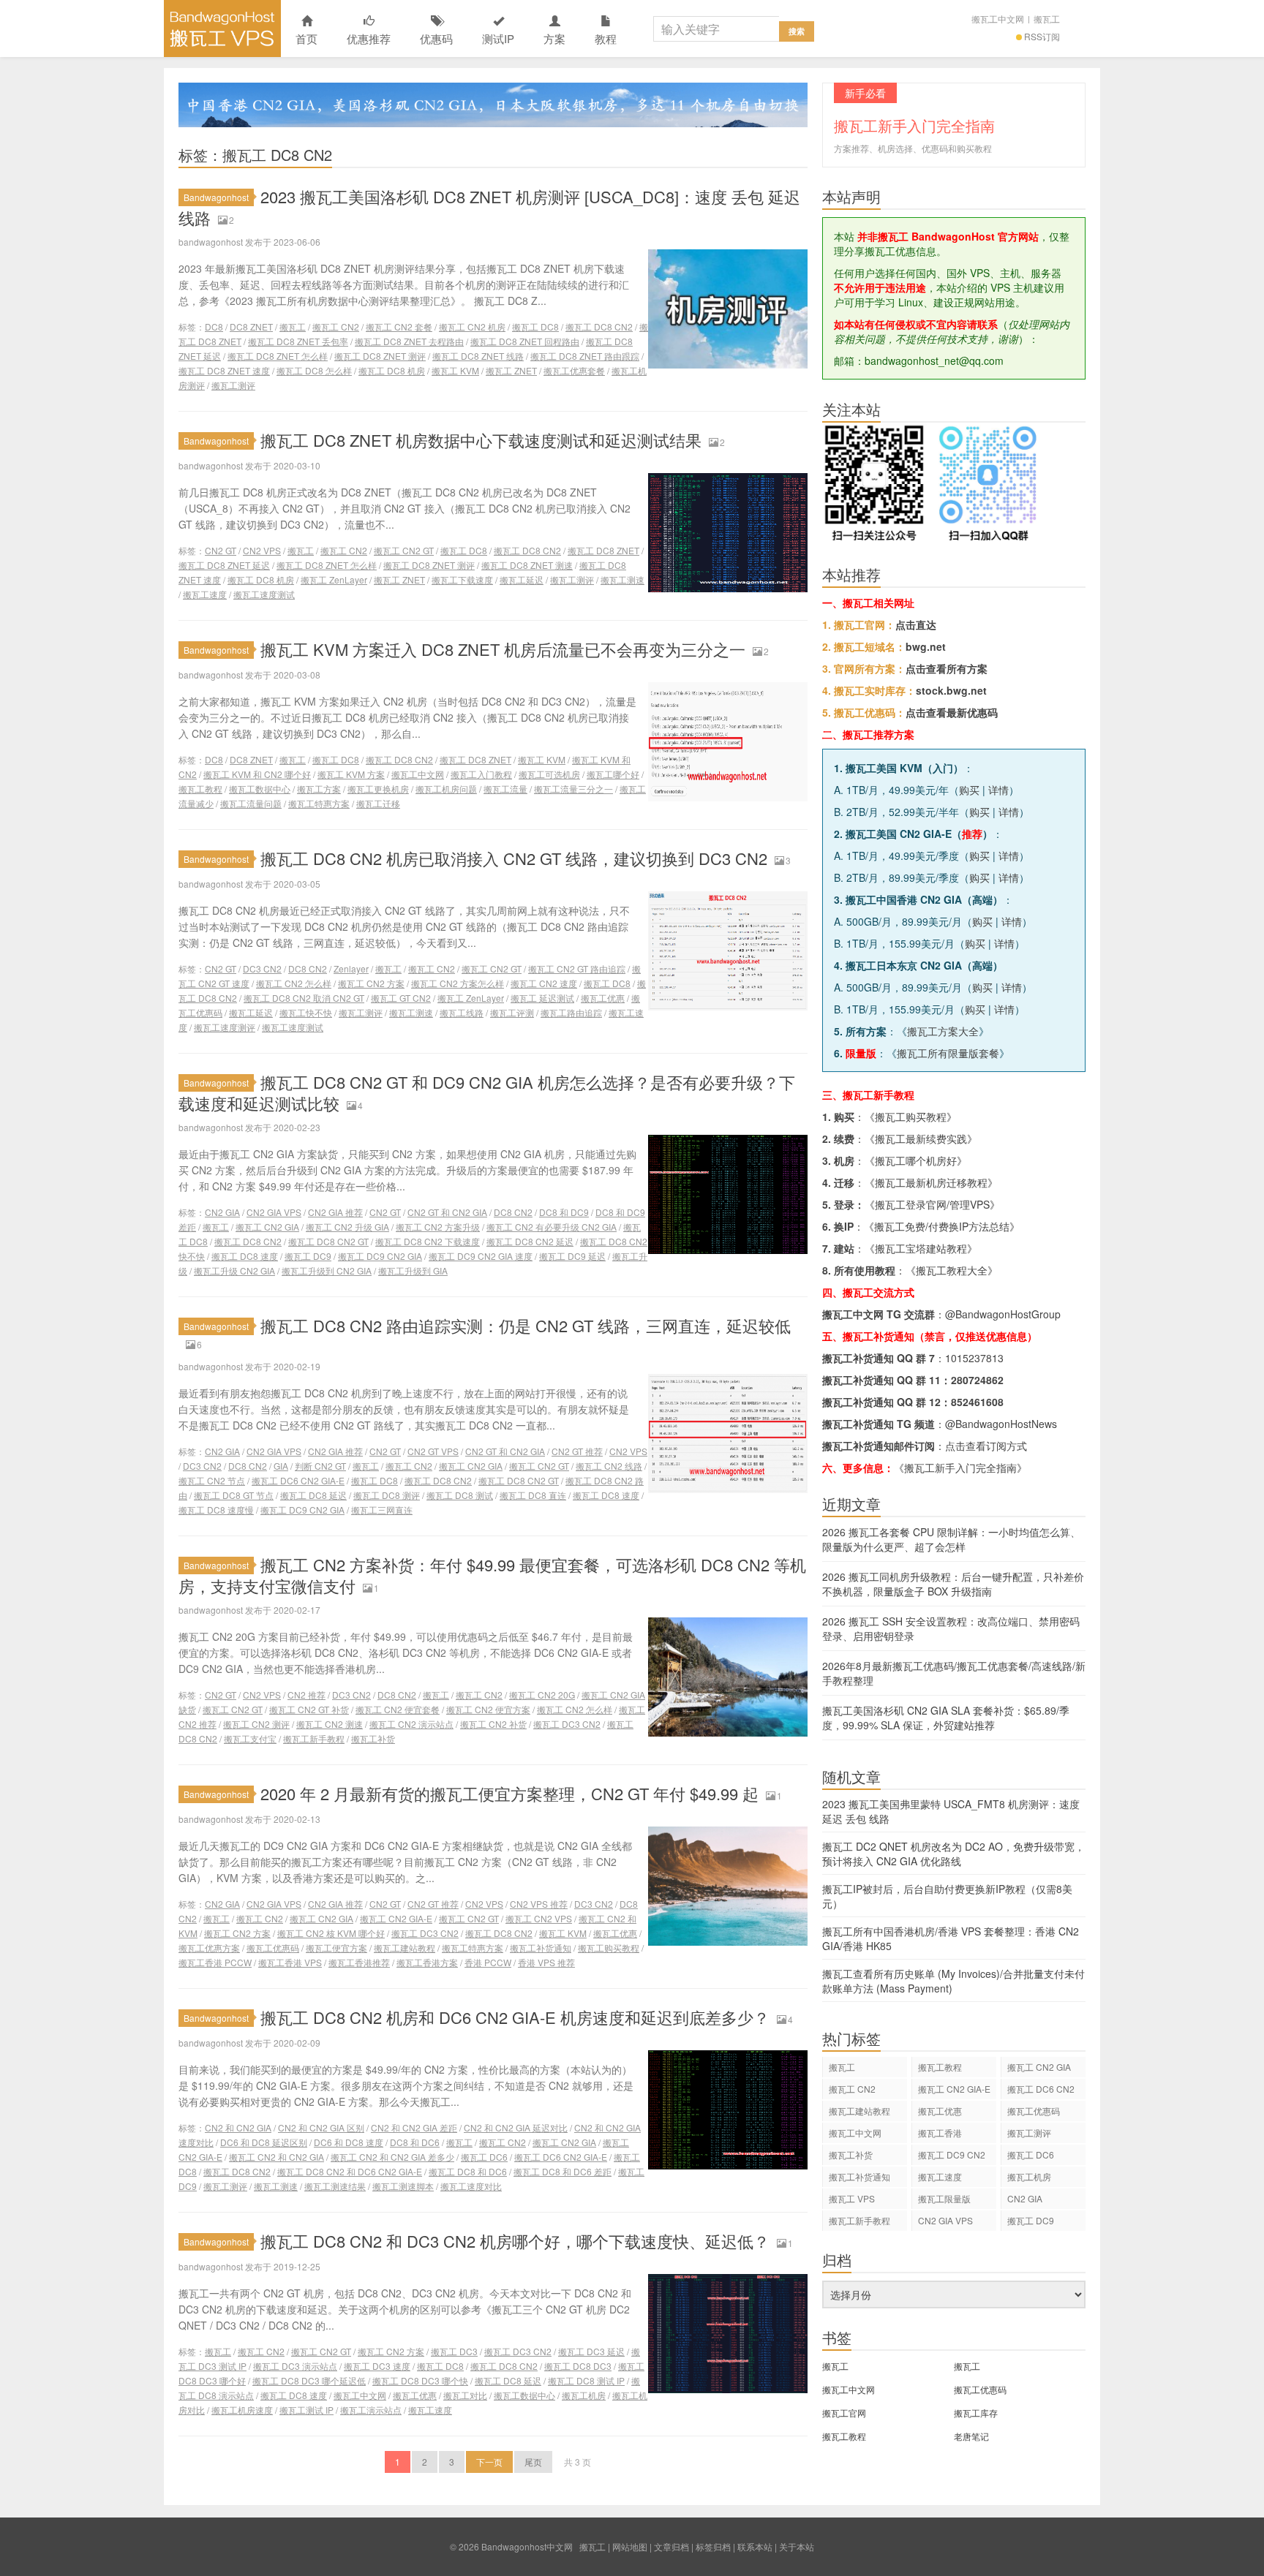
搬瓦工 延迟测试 (542, 998)
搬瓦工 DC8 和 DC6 (468, 2171)
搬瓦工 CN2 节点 (212, 1480)
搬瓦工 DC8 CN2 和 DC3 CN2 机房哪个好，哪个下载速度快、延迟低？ (515, 2241)
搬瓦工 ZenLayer (334, 579)
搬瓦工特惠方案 (319, 803)
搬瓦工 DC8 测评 (387, 1495)
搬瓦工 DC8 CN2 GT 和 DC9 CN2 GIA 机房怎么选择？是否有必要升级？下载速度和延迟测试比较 (487, 1092)
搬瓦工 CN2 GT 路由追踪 (577, 968)
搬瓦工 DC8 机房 (392, 370)
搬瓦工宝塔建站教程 (921, 1248)
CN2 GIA (222, 1212)
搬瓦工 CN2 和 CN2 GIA (276, 2157)
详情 (998, 790)
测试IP (498, 38)
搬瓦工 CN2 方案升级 (438, 1227)
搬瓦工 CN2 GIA (267, 1227)
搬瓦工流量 (505, 789)
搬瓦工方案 (319, 789)
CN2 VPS (262, 550)
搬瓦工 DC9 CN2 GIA (380, 1256)
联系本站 (755, 2546)
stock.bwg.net (951, 690)
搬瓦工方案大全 (943, 1031)
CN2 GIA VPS (274, 1212)
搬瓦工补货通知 (541, 1948)
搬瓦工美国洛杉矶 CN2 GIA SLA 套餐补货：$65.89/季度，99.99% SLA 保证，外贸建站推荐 (946, 1718)
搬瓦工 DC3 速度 (377, 2366)
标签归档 (713, 2546)
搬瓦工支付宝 (250, 1738)
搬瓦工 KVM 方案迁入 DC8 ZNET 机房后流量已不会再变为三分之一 (503, 649)
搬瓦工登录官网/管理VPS (932, 1204)
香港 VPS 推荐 (546, 1962)
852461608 (977, 1402)
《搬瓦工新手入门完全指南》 (960, 1468)
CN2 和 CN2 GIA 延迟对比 (516, 2127)
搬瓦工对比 (465, 2395)
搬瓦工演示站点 (371, 2410)
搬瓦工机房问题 (446, 789)
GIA (281, 1466)
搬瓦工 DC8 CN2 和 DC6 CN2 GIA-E (350, 2171)
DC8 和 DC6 (415, 2142)
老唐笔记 (971, 2436)
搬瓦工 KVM (455, 370)
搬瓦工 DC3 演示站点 (295, 2366)
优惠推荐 (369, 38)
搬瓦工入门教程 (481, 774)
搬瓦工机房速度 (242, 2410)
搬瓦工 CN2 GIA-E (396, 1918)
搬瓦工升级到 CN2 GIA (327, 1270)
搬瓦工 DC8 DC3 (578, 2366)
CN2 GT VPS (433, 1451)
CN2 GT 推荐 (577, 1451)
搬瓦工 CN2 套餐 (399, 326)
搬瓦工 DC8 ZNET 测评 (380, 356)
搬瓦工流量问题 (251, 803)
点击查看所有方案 (947, 668)
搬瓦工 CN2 (336, 326)
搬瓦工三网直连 (382, 1510)
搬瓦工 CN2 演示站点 (411, 1724)
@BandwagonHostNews (1001, 1424)
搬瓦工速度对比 (471, 2186)
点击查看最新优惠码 (952, 712)
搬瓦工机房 (584, 2395)
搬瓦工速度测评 (225, 1027)
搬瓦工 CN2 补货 (493, 1724)
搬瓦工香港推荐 (359, 1962)
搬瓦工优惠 (603, 998)
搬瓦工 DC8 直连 (533, 1495)
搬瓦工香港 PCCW (215, 1962)
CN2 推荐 (306, 1695)
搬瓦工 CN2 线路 (609, 1466)
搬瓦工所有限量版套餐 (948, 1053)
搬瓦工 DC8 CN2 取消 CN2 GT (304, 998)
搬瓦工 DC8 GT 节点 (234, 1495)
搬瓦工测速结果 (335, 2186)
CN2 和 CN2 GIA (238, 2127)
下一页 (489, 2462)
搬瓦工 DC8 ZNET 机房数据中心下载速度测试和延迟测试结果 (481, 440)
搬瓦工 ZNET (511, 370)
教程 (606, 38)
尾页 (533, 2462)
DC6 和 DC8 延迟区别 (264, 2142)
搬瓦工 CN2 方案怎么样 (458, 983)
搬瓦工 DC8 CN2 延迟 (530, 1241)
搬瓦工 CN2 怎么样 (294, 983)
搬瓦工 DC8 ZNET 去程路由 (409, 341)
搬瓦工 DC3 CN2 (567, 1724)
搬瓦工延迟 (522, 579)
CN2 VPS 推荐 (539, 1904)
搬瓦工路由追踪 (571, 1012)
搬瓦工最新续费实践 (921, 1138)
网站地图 (630, 2546)
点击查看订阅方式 (986, 1446)
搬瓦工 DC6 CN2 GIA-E (298, 1480)
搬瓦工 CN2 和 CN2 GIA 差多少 (392, 2157)
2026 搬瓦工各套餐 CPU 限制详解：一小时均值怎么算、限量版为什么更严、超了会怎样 (951, 1539)
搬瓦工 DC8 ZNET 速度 (224, 370)
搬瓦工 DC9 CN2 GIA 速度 (481, 1256)
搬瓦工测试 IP (306, 2410)
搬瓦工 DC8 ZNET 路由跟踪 (585, 356)
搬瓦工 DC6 (484, 2157)
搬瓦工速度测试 (264, 594)
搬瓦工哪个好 (613, 774)
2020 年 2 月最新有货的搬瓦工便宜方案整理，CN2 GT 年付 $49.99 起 (509, 1793)
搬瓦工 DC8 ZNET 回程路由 (525, 341)
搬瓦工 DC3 (454, 2351)
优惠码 (436, 38)
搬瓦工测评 (233, 385)
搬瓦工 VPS (852, 2198)
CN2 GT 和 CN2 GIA (447, 1212)
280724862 (977, 1380)
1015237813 (974, 1358)
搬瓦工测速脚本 (403, 2186)
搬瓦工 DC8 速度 (245, 1256)
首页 (306, 38)
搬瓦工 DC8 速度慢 (216, 1510)
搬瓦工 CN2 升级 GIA (347, 1227)
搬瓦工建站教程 (405, 1948)
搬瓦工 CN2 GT (404, 550)
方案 (554, 38)
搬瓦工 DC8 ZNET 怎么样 (278, 356)
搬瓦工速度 (205, 594)
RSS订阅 (1042, 36)
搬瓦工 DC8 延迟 (313, 1495)
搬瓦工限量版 (944, 2198)
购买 (969, 790)
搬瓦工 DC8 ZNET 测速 (527, 565)
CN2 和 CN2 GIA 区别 (321, 2127)
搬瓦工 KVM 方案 (351, 774)
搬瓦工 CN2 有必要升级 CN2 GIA (552, 1227)
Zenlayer (351, 968)
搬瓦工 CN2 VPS (539, 1918)
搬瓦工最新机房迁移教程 (931, 1182)
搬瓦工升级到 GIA (413, 1270)
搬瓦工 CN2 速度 (544, 983)
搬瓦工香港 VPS (290, 1962)
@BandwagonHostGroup (1003, 1314)
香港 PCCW (488, 1962)
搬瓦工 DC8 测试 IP (586, 2380)
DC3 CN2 (262, 968)
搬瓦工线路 (462, 1012)
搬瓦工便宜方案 (336, 1948)
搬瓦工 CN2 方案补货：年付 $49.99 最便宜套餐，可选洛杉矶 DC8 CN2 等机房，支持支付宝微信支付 (492, 1575)
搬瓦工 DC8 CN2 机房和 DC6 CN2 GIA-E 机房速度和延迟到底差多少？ (515, 2017)
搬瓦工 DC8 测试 (460, 1495)
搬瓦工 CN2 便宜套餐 (398, 1709)
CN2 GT (221, 550)
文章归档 (671, 2546)
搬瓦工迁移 (378, 803)
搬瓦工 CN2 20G (542, 1695)
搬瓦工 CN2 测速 (330, 1724)
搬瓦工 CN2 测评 (256, 1724)
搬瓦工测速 (622, 579)
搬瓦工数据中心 (260, 789)
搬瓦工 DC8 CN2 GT (328, 1241)
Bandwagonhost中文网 (222, 29)
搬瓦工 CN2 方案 (371, 983)
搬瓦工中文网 (998, 19)
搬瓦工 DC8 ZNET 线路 (478, 356)
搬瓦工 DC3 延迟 (591, 2351)
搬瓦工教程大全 (952, 1270)
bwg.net (926, 646)
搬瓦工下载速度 (462, 579)
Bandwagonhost (216, 197)
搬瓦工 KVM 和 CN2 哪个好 (257, 774)
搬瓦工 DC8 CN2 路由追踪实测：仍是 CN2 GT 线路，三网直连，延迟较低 (526, 1325)
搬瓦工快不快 (306, 1012)
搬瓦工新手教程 (314, 1738)
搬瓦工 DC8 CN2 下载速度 (428, 1241)
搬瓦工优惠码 (273, 1948)
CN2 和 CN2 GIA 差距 (414, 2127)
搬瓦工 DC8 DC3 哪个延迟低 (309, 2380)
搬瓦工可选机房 (549, 774)
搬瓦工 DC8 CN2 (599, 326)
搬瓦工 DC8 (535, 326)
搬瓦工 (1047, 19)
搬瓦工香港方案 (427, 1962)
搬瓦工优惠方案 (209, 1948)
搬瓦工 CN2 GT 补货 (309, 1709)
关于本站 (797, 2546)
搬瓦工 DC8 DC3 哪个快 (420, 2380)
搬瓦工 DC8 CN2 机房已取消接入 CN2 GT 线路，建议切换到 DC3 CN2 (514, 858)
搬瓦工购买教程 (609, 1948)
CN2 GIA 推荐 (335, 1212)
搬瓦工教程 (200, 789)
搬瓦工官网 (844, 2413)
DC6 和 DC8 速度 (349, 2142)
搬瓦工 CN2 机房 (472, 326)
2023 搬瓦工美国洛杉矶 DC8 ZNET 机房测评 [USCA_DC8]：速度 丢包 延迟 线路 (489, 207)
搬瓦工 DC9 (308, 1256)
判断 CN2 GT (320, 1466)
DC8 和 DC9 (564, 1212)
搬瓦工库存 (976, 2413)
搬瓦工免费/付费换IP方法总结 (942, 1226)
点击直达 (916, 624)
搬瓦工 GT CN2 (401, 998)
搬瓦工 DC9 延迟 (572, 1256)
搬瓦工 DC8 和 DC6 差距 (563, 2171)
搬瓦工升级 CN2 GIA (234, 1270)
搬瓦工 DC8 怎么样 (314, 370)
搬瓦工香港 (940, 2133)
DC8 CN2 (308, 968)
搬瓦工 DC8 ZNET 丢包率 (298, 341)
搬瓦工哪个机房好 (916, 1160)
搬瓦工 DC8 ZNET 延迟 (224, 565)
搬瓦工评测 (512, 1012)
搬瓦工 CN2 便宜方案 (488, 1709)
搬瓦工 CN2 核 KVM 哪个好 (331, 1933)
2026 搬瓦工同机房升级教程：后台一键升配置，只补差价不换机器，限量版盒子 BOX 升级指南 (953, 1584)
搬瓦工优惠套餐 (574, 370)
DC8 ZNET (251, 326)
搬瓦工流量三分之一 (573, 789)
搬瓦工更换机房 (378, 789)
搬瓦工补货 (373, 1738)
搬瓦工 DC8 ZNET (603, 550)
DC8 (214, 326)
